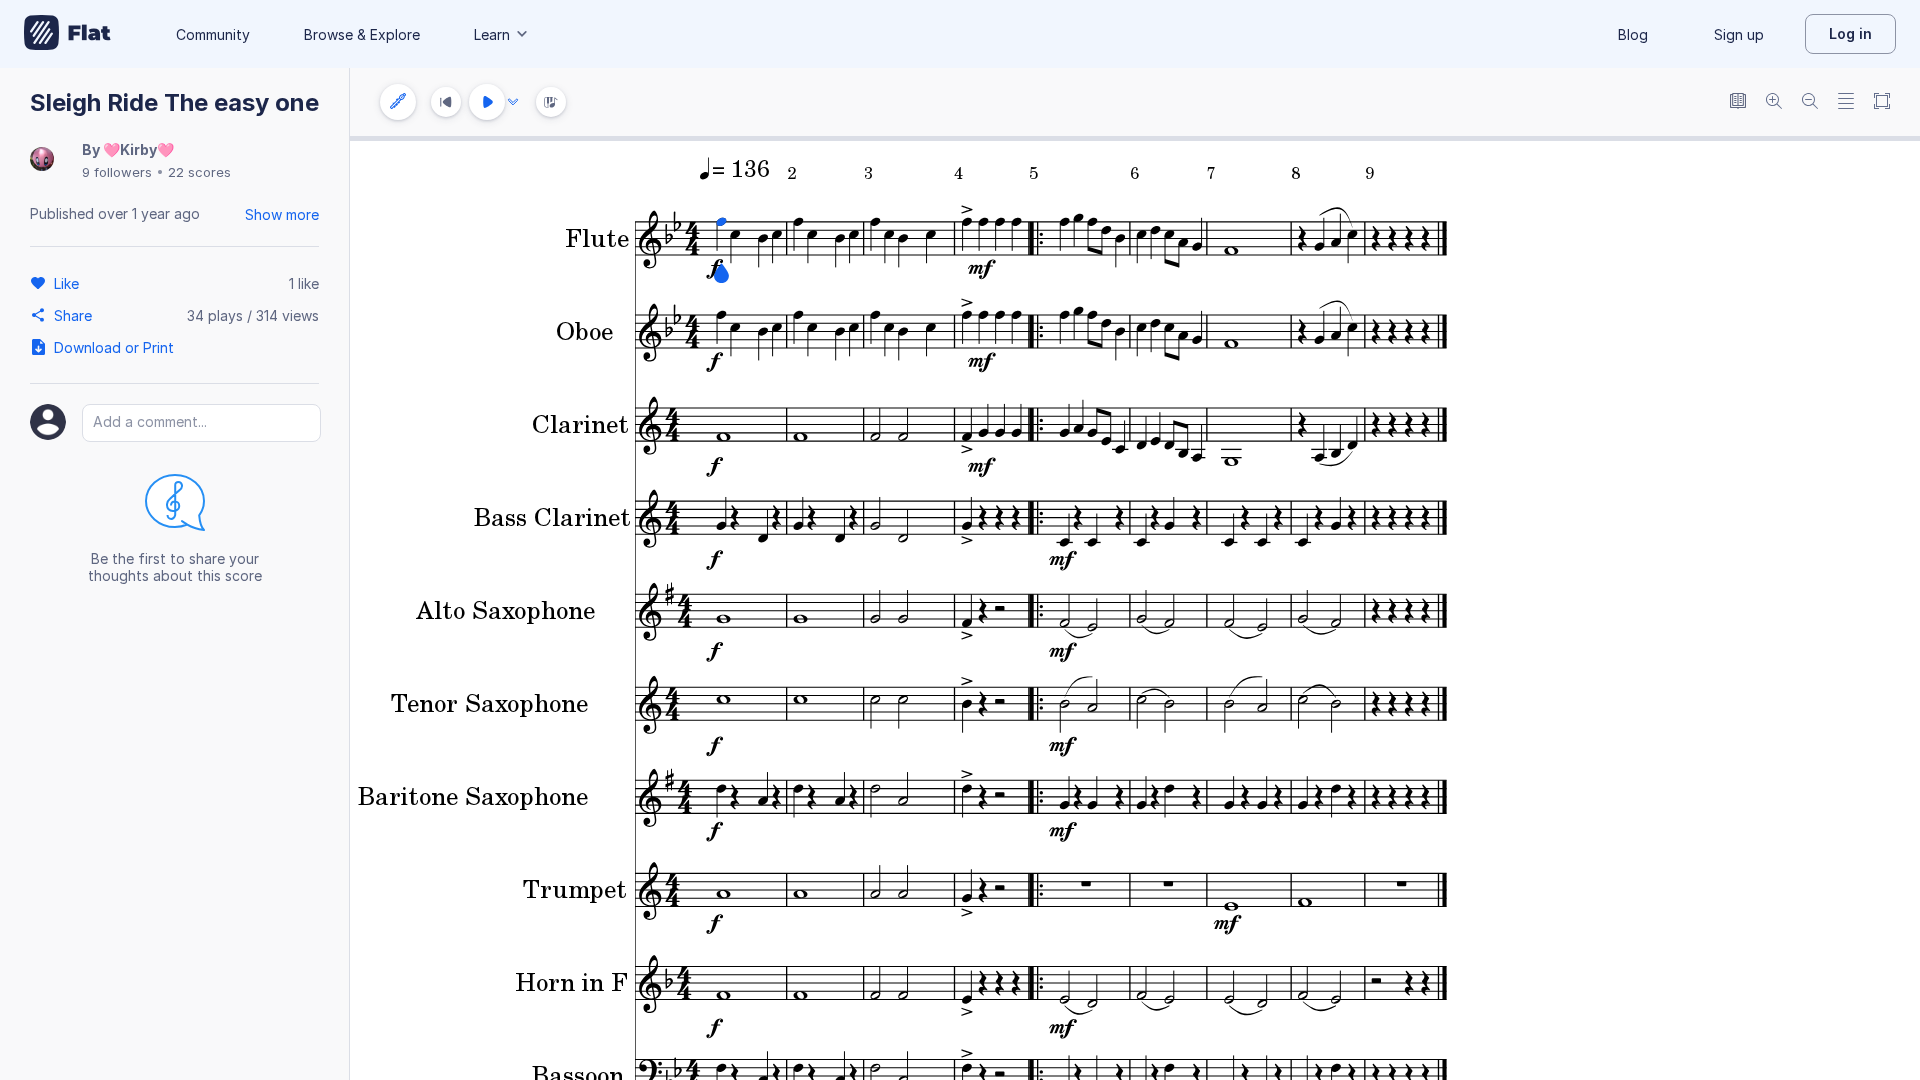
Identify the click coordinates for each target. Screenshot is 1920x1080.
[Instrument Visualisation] (551, 102)
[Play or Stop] (487, 102)
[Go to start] (446, 102)
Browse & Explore (362, 34)
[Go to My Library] (67, 34)
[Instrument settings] (398, 102)
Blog (1633, 34)
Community (213, 34)
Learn (492, 34)
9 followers (117, 172)
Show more (282, 214)
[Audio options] (513, 102)
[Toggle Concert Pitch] (1738, 102)
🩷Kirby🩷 (138, 149)
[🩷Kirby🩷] (42, 160)
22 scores (199, 172)
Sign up (1739, 34)
